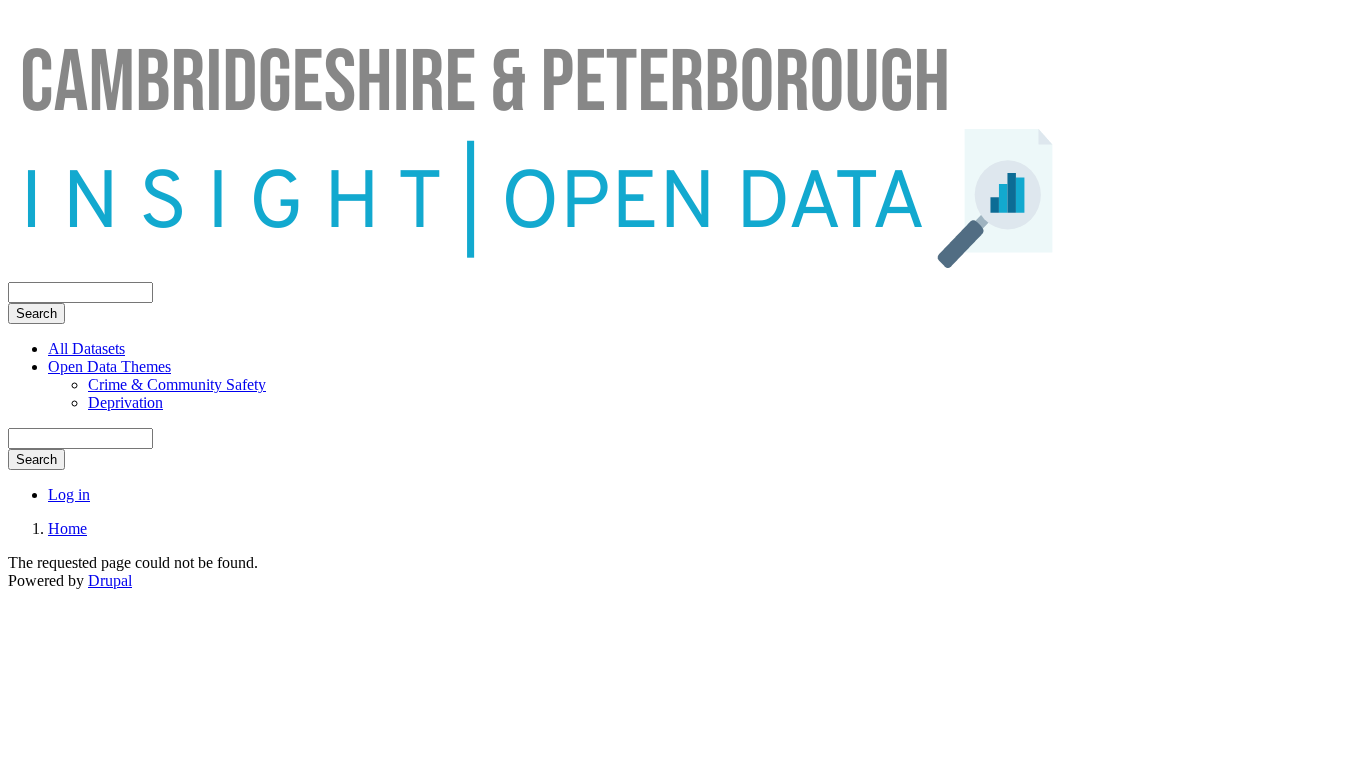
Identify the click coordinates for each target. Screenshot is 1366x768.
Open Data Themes (109, 366)
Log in (69, 494)
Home (67, 528)
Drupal (110, 580)
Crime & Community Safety (177, 384)
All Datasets (86, 348)
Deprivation (125, 402)
